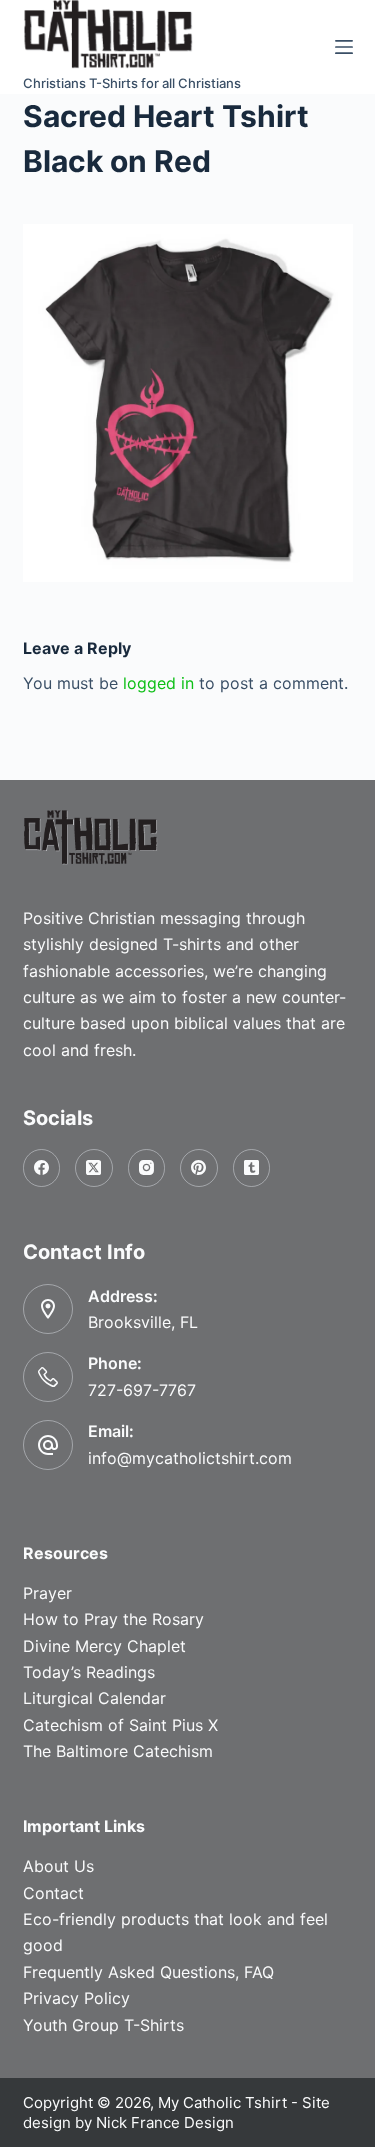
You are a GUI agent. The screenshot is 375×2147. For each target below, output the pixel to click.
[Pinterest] (199, 1168)
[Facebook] (42, 1168)
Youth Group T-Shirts (103, 2025)
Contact (53, 1893)
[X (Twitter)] (94, 1168)
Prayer (47, 1593)
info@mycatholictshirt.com (190, 1458)
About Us (58, 1866)
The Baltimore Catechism (118, 1751)
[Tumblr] (252, 1168)
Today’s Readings (89, 1672)
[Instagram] (147, 1168)
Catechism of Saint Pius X (120, 1725)
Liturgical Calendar (94, 1698)
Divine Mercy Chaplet (104, 1646)
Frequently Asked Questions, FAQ (148, 1972)
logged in (158, 683)
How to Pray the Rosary (113, 1619)
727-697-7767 (142, 1390)
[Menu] (344, 47)
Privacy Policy (76, 1998)
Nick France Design (165, 2122)
